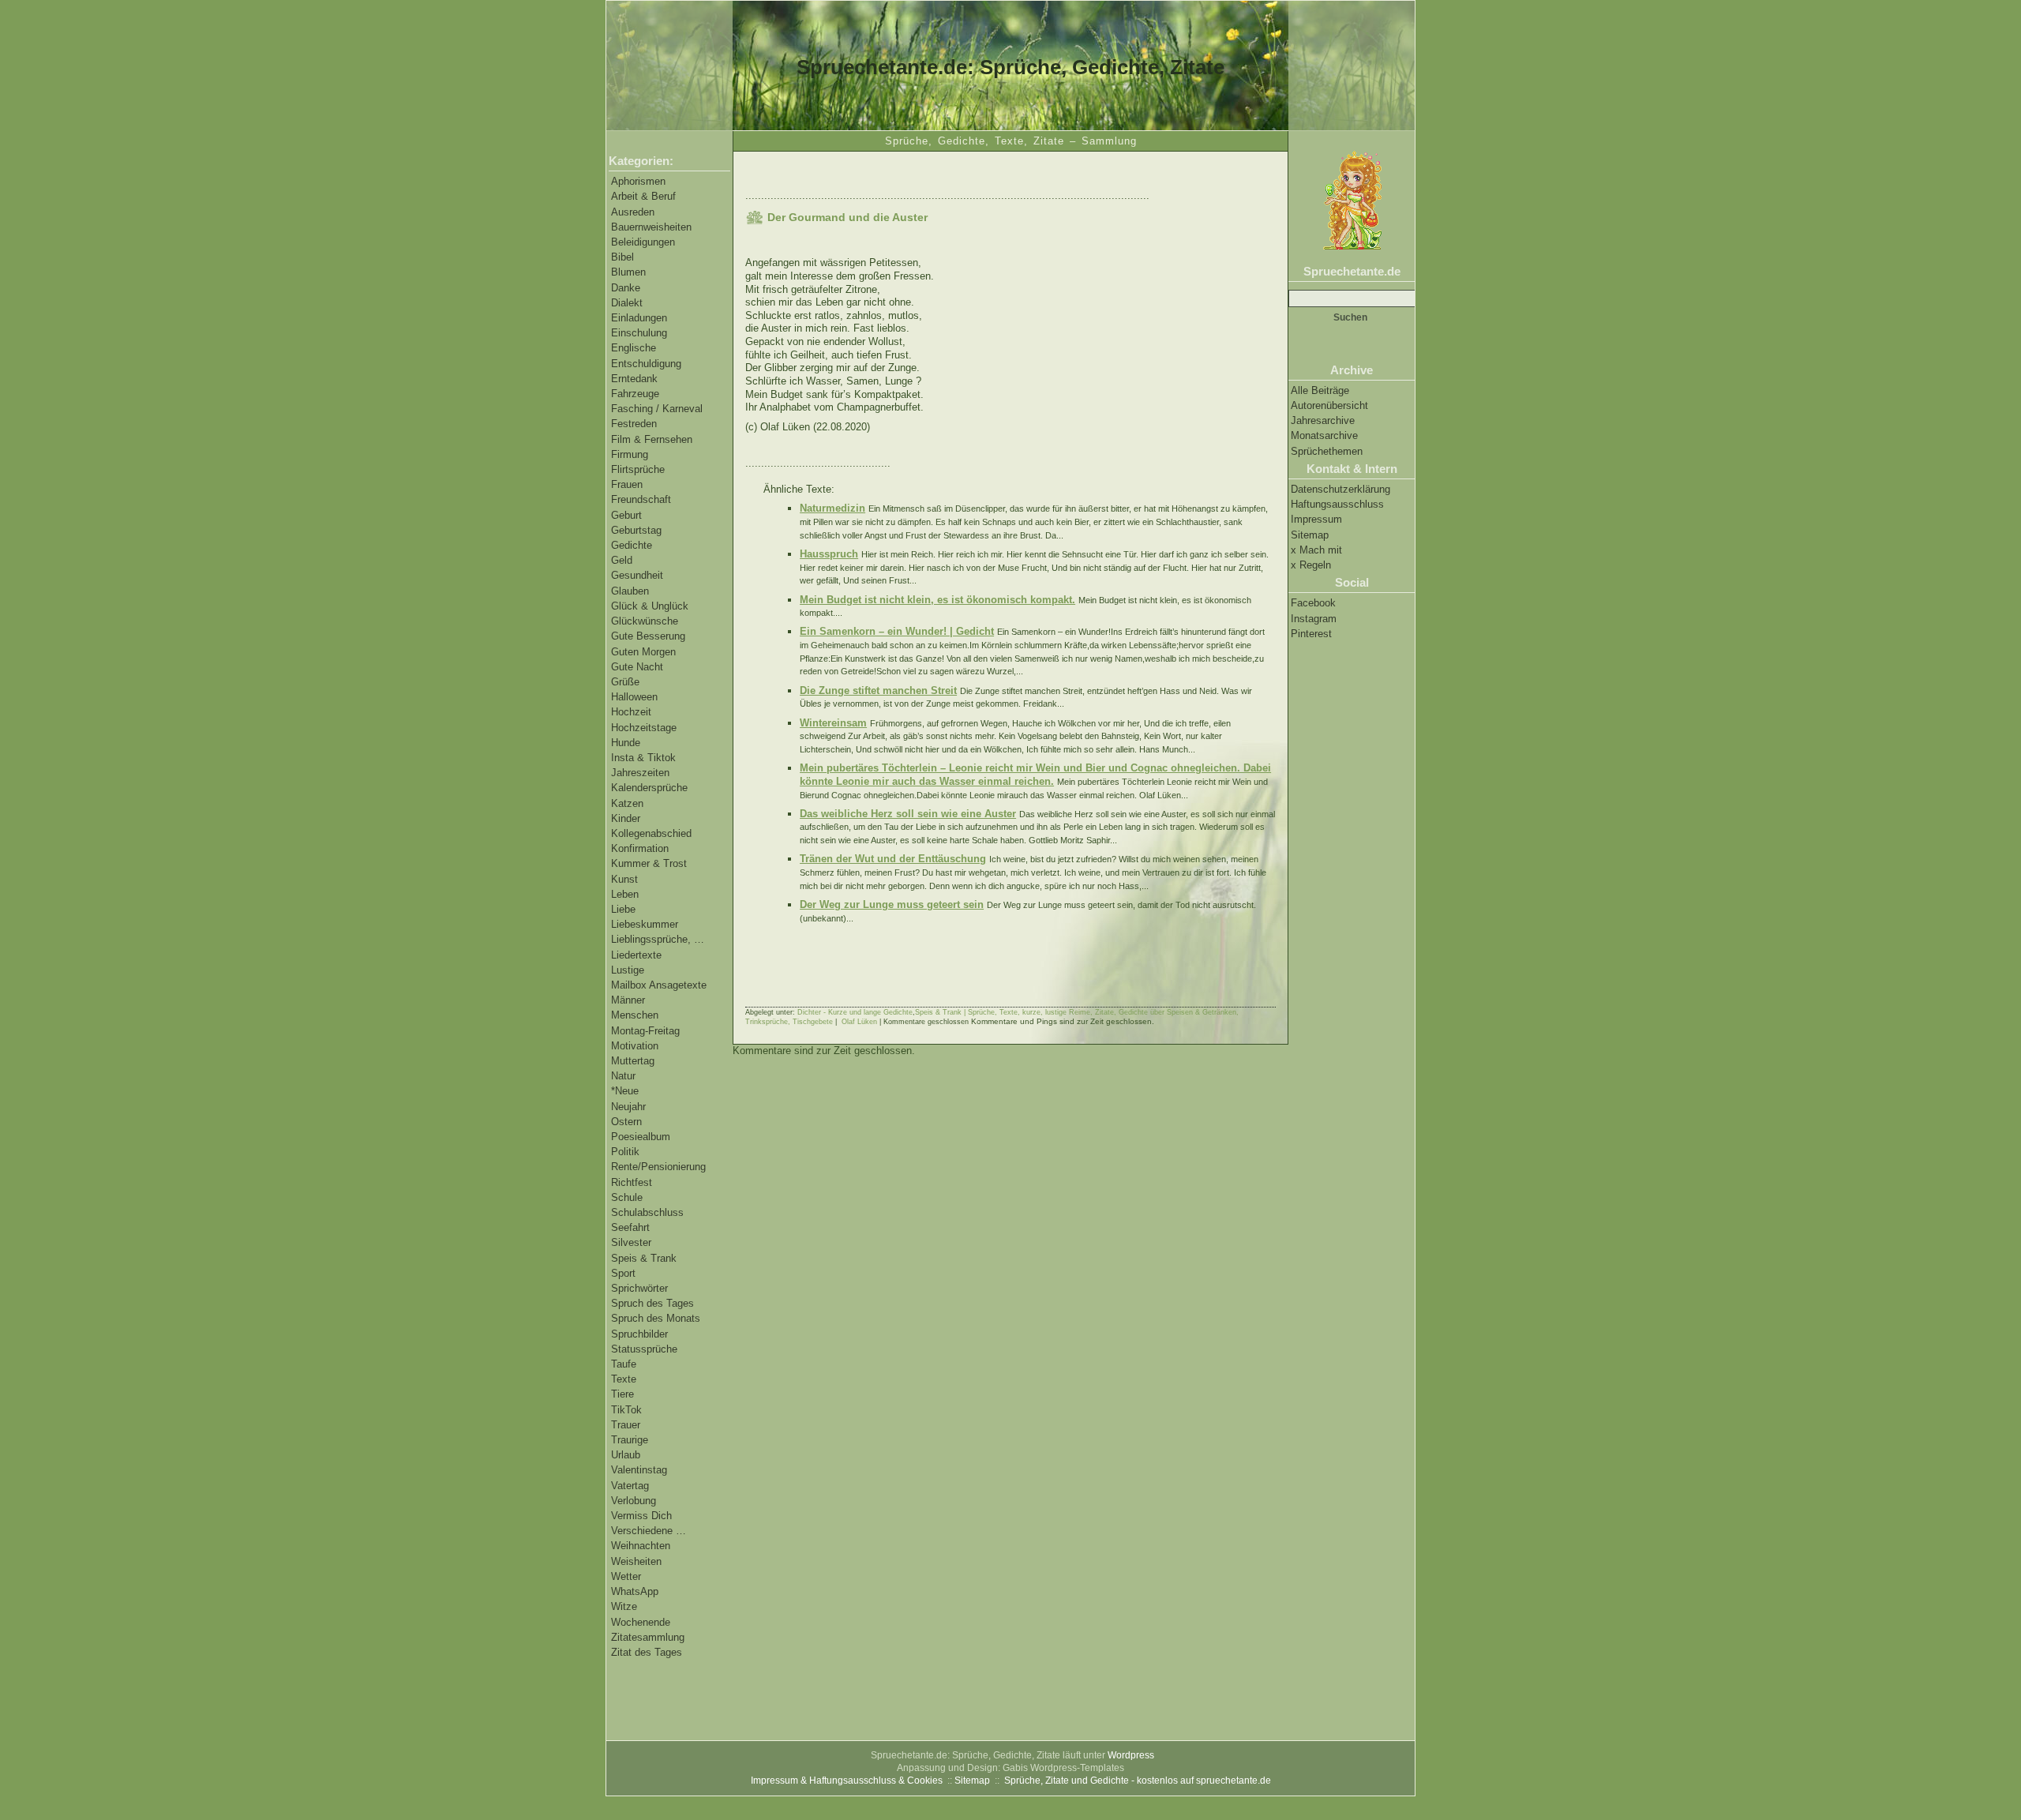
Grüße (625, 682)
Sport (623, 1273)
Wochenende (641, 1622)
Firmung (630, 454)
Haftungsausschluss (1337, 504)
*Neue (625, 1091)
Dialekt (627, 303)
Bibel (622, 257)
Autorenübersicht (1329, 405)
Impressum (1316, 519)
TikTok (626, 1410)
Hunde (626, 743)
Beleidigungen (643, 242)
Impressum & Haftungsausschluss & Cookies (847, 1781)
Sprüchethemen (1327, 451)
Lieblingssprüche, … (658, 939)
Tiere (622, 1394)
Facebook (1313, 603)
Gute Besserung (648, 636)
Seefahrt (630, 1227)
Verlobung (634, 1501)
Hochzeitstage (644, 728)
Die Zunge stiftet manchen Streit (878, 690)
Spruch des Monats (656, 1318)
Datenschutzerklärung (1340, 489)
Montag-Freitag (645, 1031)
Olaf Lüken (859, 1022)
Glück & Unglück (650, 606)
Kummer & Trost (649, 863)
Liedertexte (636, 955)
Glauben (630, 591)
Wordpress (1131, 1755)
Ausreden (633, 212)
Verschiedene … (649, 1531)
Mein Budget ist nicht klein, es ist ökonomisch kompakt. (937, 600)
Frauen (627, 484)
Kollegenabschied (651, 833)
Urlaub (626, 1455)
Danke (626, 288)
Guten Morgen (643, 652)
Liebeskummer (645, 924)
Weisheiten (636, 1561)
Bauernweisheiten (651, 227)
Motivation (635, 1046)
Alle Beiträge (1320, 390)
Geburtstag (636, 530)
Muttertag (633, 1061)
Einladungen (639, 318)
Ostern (626, 1122)
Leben (625, 894)
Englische (634, 348)
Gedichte (632, 545)
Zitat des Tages (647, 1652)
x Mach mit (1316, 550)
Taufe (624, 1364)
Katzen (627, 803)
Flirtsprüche (638, 469)
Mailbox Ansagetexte (659, 985)
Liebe (623, 909)
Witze (624, 1606)
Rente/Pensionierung (658, 1167)
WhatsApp (635, 1591)
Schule (627, 1197)
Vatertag (630, 1486)
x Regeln (1311, 565)
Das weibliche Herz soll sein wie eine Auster (908, 814)
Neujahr (628, 1107)
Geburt (626, 515)
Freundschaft (641, 499)
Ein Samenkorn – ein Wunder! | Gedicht (897, 631)
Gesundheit (637, 575)
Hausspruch (829, 554)
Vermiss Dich (641, 1516)
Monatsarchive (1324, 435)
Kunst (624, 879)
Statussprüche (644, 1349)
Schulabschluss (647, 1212)
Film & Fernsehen (652, 439)
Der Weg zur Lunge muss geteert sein (892, 904)
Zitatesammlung (648, 1637)
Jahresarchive (1323, 420)
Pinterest (1311, 634)
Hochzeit (631, 712)
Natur (623, 1076)
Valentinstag (639, 1470)
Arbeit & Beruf (643, 196)
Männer (628, 1000)
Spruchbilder (639, 1334)
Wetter (626, 1576)
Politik (625, 1152)
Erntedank (634, 379)
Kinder (626, 818)
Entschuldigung (646, 364)
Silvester (631, 1242)
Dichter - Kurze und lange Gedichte (855, 1012)
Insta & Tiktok (643, 758)
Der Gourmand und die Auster (847, 217)
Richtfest (632, 1182)
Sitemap (1310, 535)
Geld (622, 560)
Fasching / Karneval (657, 409)
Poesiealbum (641, 1137)
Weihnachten (641, 1546)
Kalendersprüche (649, 788)
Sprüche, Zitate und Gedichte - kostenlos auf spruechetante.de (1138, 1781)
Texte (624, 1379)
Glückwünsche (645, 621)
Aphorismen (638, 181)
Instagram (1314, 619)
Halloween (634, 697)
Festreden (634, 424)
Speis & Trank (644, 1258)
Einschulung (639, 333)
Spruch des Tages (652, 1303)
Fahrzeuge (635, 394)
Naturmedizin (832, 508)
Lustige (628, 970)
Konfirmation (640, 848)
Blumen (628, 272)
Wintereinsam (833, 723)
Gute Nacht (637, 667)
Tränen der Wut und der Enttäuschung (893, 859)
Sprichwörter (639, 1288)
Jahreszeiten (640, 773)
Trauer (626, 1425)
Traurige (630, 1440)
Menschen (635, 1015)
